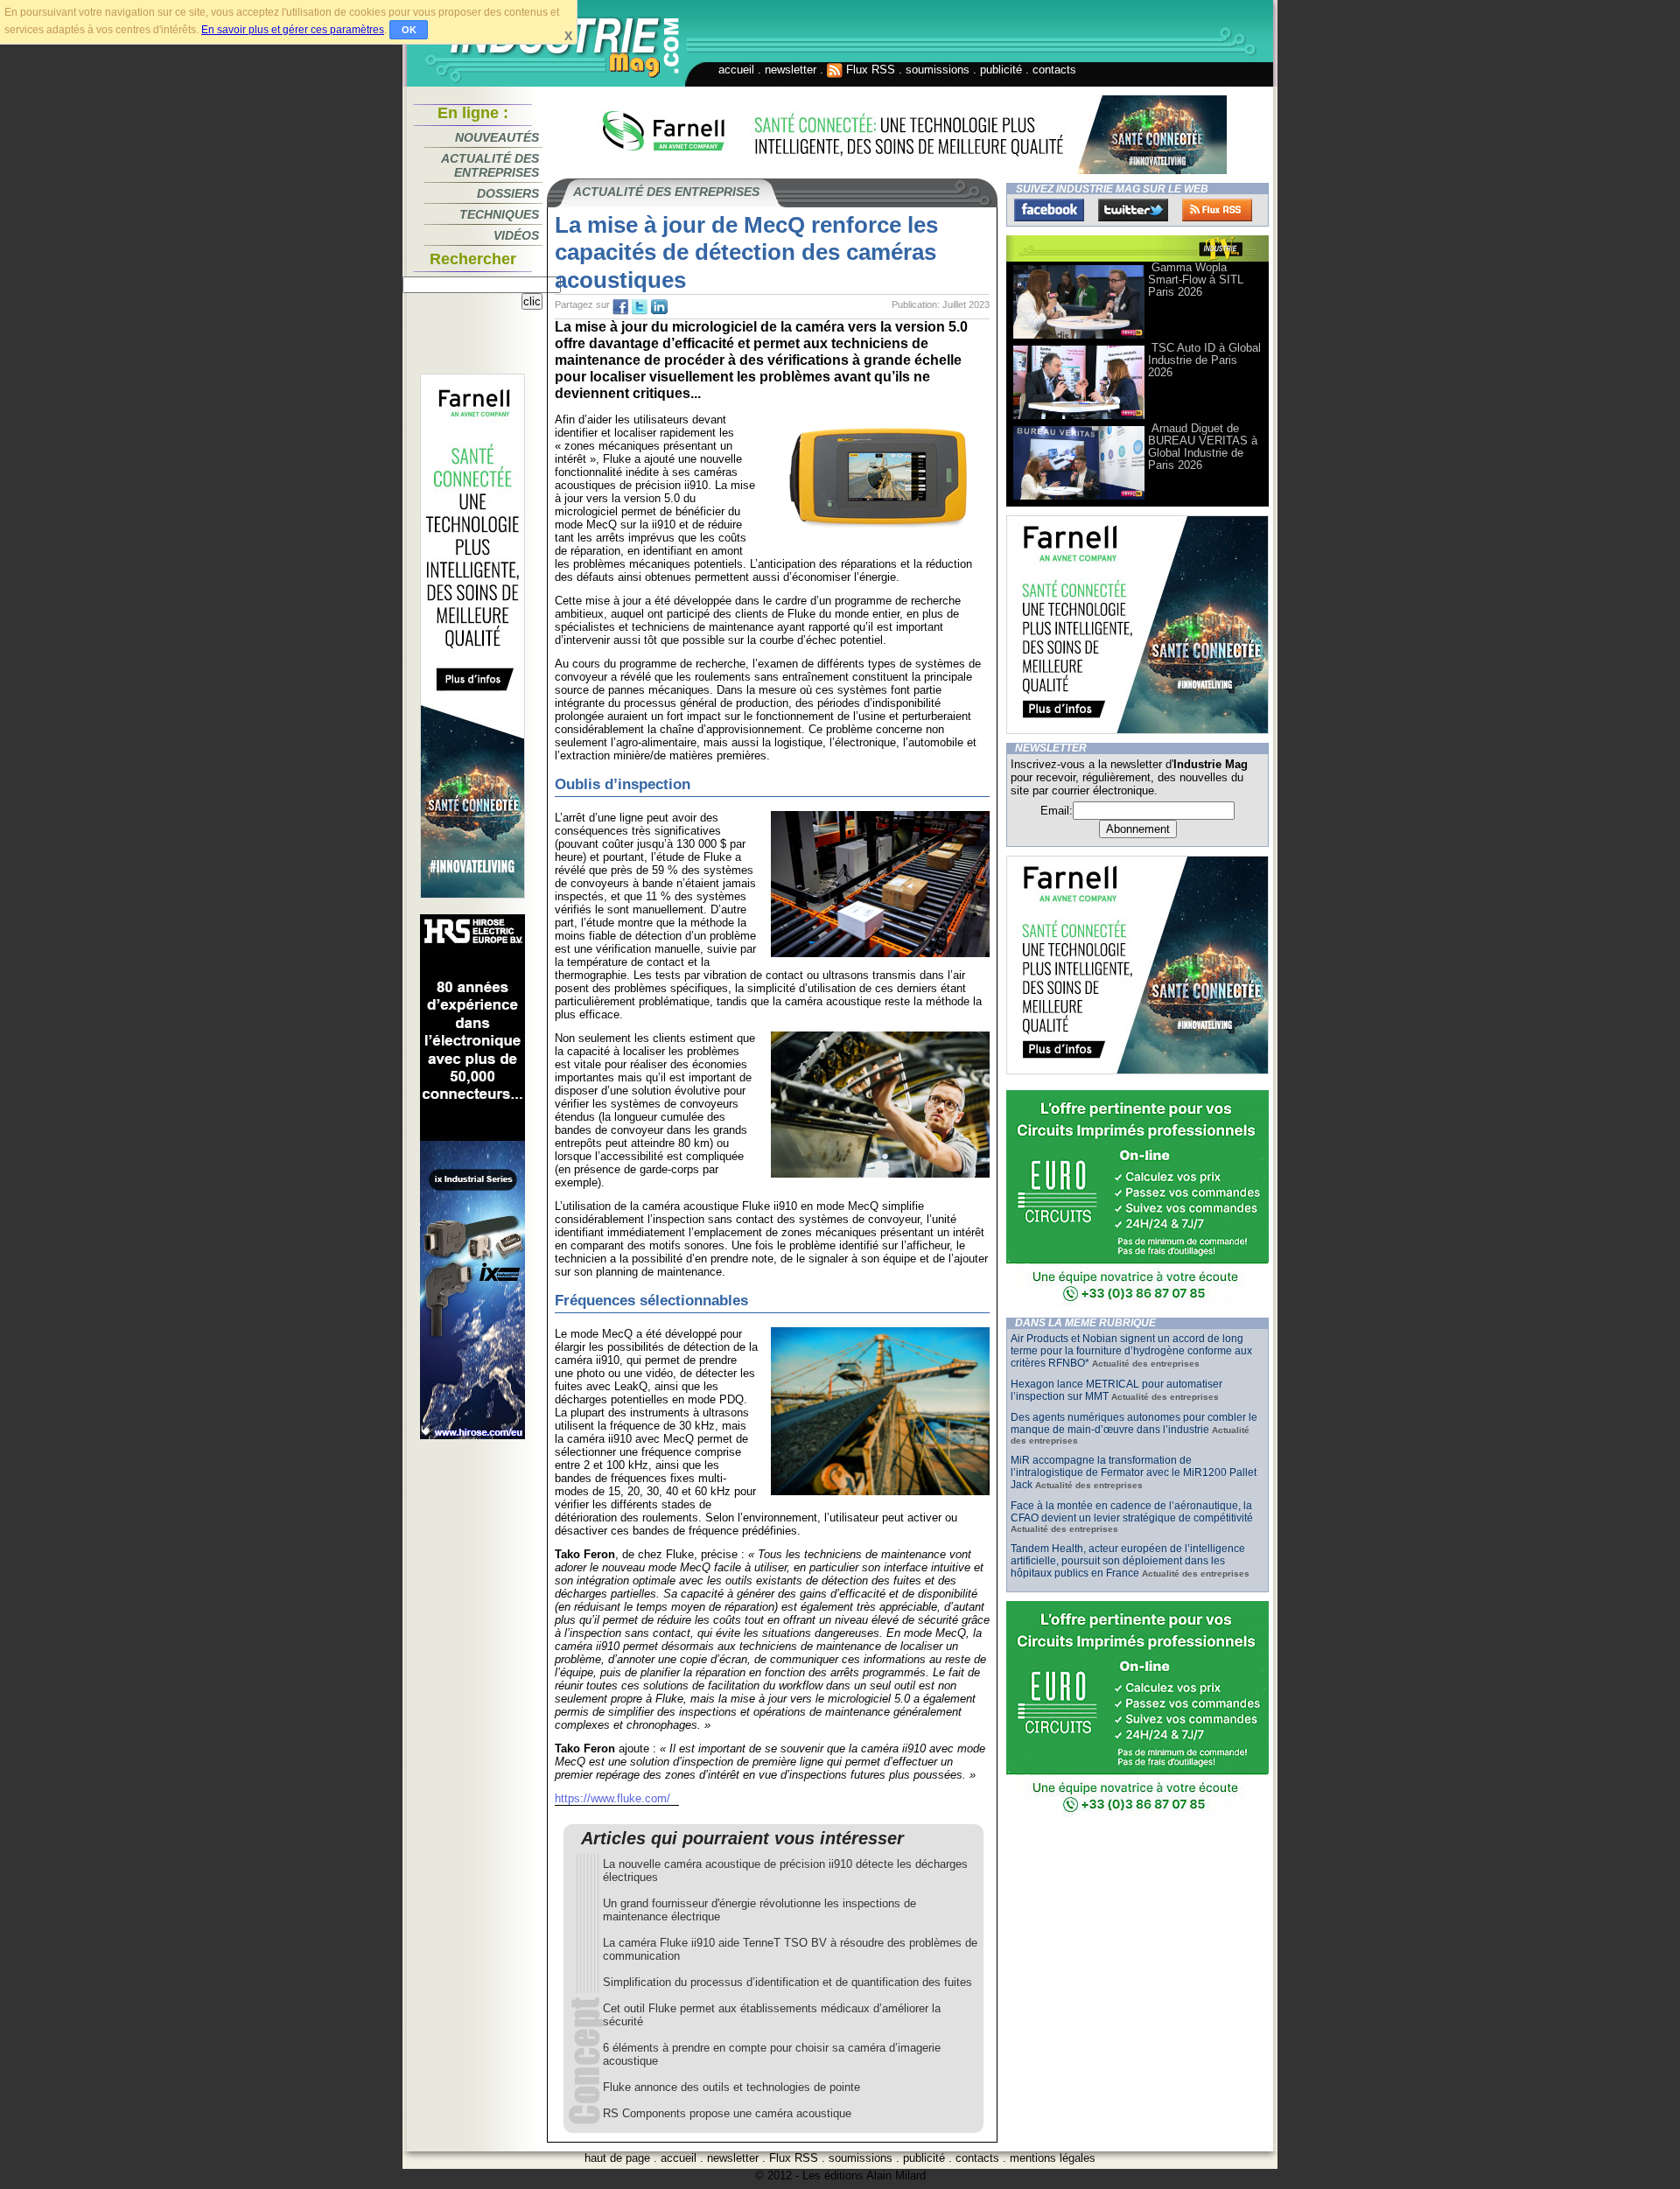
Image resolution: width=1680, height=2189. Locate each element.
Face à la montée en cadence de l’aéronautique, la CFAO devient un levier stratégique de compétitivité (1132, 1512)
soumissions (938, 70)
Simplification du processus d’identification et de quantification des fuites (787, 1982)
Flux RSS (869, 70)
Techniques (499, 214)
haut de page (617, 2158)
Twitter (1133, 210)
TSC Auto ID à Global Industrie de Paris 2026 (1204, 360)
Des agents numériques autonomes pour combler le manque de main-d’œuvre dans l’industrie (1134, 1423)
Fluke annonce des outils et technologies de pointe (731, 2087)
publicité (1001, 70)
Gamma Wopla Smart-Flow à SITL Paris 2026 (1196, 280)
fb (620, 307)
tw (640, 307)
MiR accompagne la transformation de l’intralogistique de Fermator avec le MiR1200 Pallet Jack (1134, 1472)
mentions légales (1053, 2158)
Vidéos (516, 235)
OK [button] (409, 30)
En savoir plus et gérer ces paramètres (293, 30)
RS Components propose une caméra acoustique (727, 2113)
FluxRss (1217, 210)
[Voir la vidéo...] (1079, 337)
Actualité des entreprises (490, 165)
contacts (1054, 70)
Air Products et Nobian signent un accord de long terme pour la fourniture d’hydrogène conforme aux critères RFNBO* (1131, 1351)
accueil (736, 70)
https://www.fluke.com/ (612, 1798)
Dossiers (508, 193)
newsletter (791, 70)
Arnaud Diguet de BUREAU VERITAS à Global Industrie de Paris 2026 (1203, 447)
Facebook (1049, 210)
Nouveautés (497, 137)
